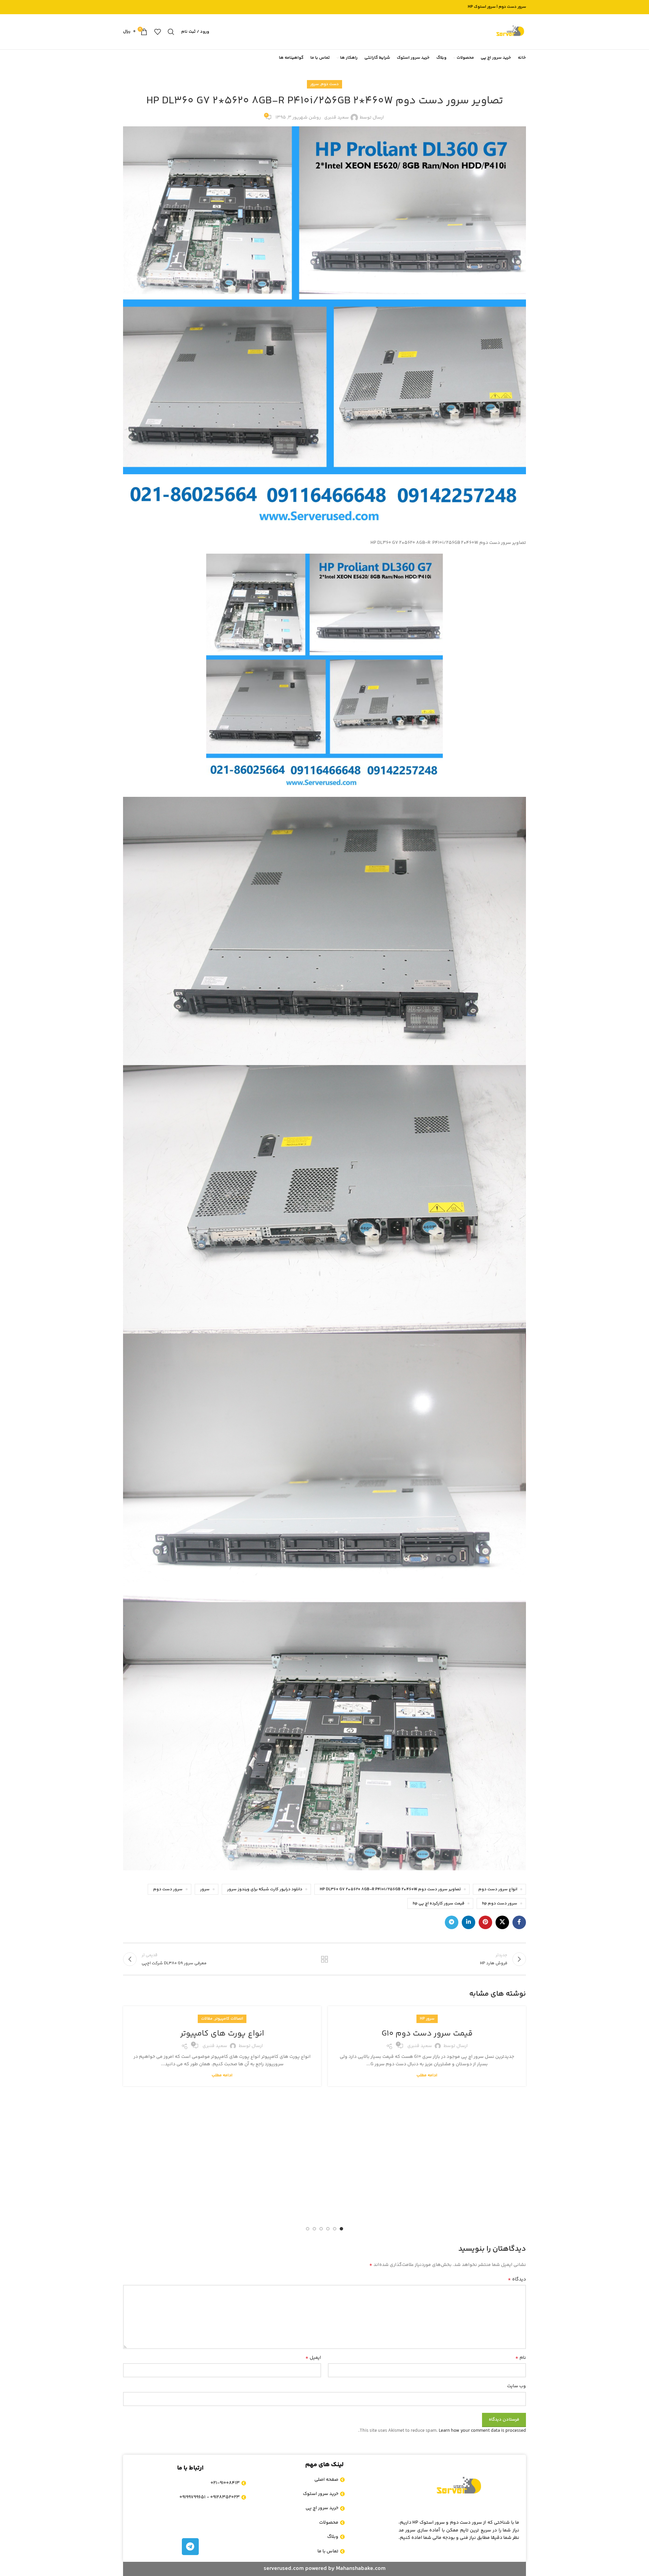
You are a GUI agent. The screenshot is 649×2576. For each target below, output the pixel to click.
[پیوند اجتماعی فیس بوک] (519, 1922)
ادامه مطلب (427, 2075)
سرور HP (427, 2019)
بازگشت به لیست (325, 1959)
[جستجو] (171, 32)
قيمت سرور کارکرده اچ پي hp (439, 1903)
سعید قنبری (336, 118)
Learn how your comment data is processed (482, 2431)
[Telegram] (190, 2547)
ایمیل (313, 2358)
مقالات (207, 2019)
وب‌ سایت (516, 2386)
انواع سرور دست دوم (498, 1889)
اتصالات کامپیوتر (229, 2019)
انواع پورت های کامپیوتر (222, 2034)
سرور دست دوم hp (500, 1903)
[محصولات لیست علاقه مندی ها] (158, 32)
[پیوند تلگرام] (452, 1922)
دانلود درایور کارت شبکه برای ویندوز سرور (265, 1889)
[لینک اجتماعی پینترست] (485, 1922)
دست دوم (330, 84)
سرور (315, 84)
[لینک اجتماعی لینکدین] (468, 1922)
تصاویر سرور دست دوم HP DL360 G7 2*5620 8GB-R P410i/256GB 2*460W (390, 1889)
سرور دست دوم (168, 1889)
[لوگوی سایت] (510, 32)
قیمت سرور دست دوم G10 (427, 2034)
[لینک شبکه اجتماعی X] (502, 1922)
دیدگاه (517, 2279)
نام (521, 2358)
